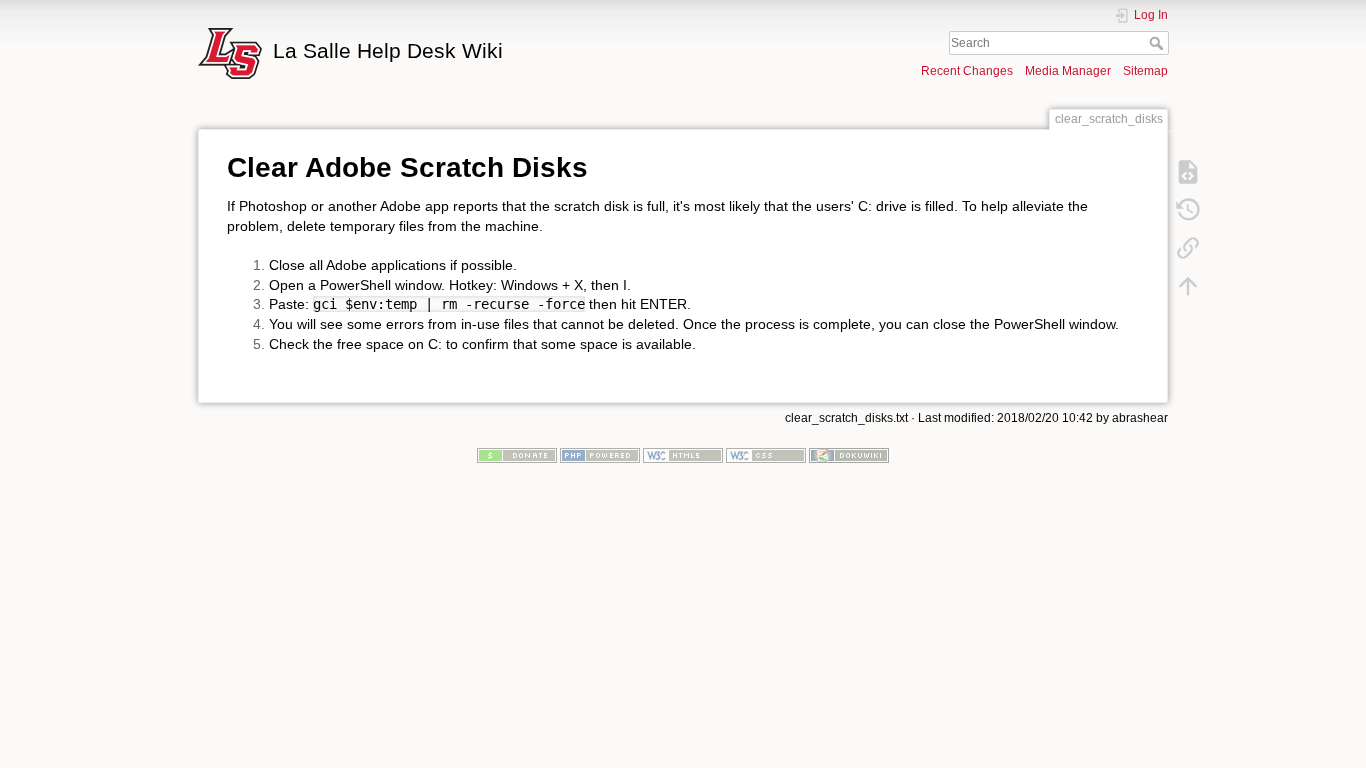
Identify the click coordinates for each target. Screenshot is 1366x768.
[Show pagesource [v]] (1188, 171)
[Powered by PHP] (600, 455)
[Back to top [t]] (1188, 285)
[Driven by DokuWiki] (849, 455)
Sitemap (1145, 71)
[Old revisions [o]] (1188, 209)
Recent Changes (967, 71)
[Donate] (517, 455)
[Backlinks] (1188, 247)
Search (1158, 43)
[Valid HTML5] (683, 455)
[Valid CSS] (766, 455)
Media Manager (1068, 71)
